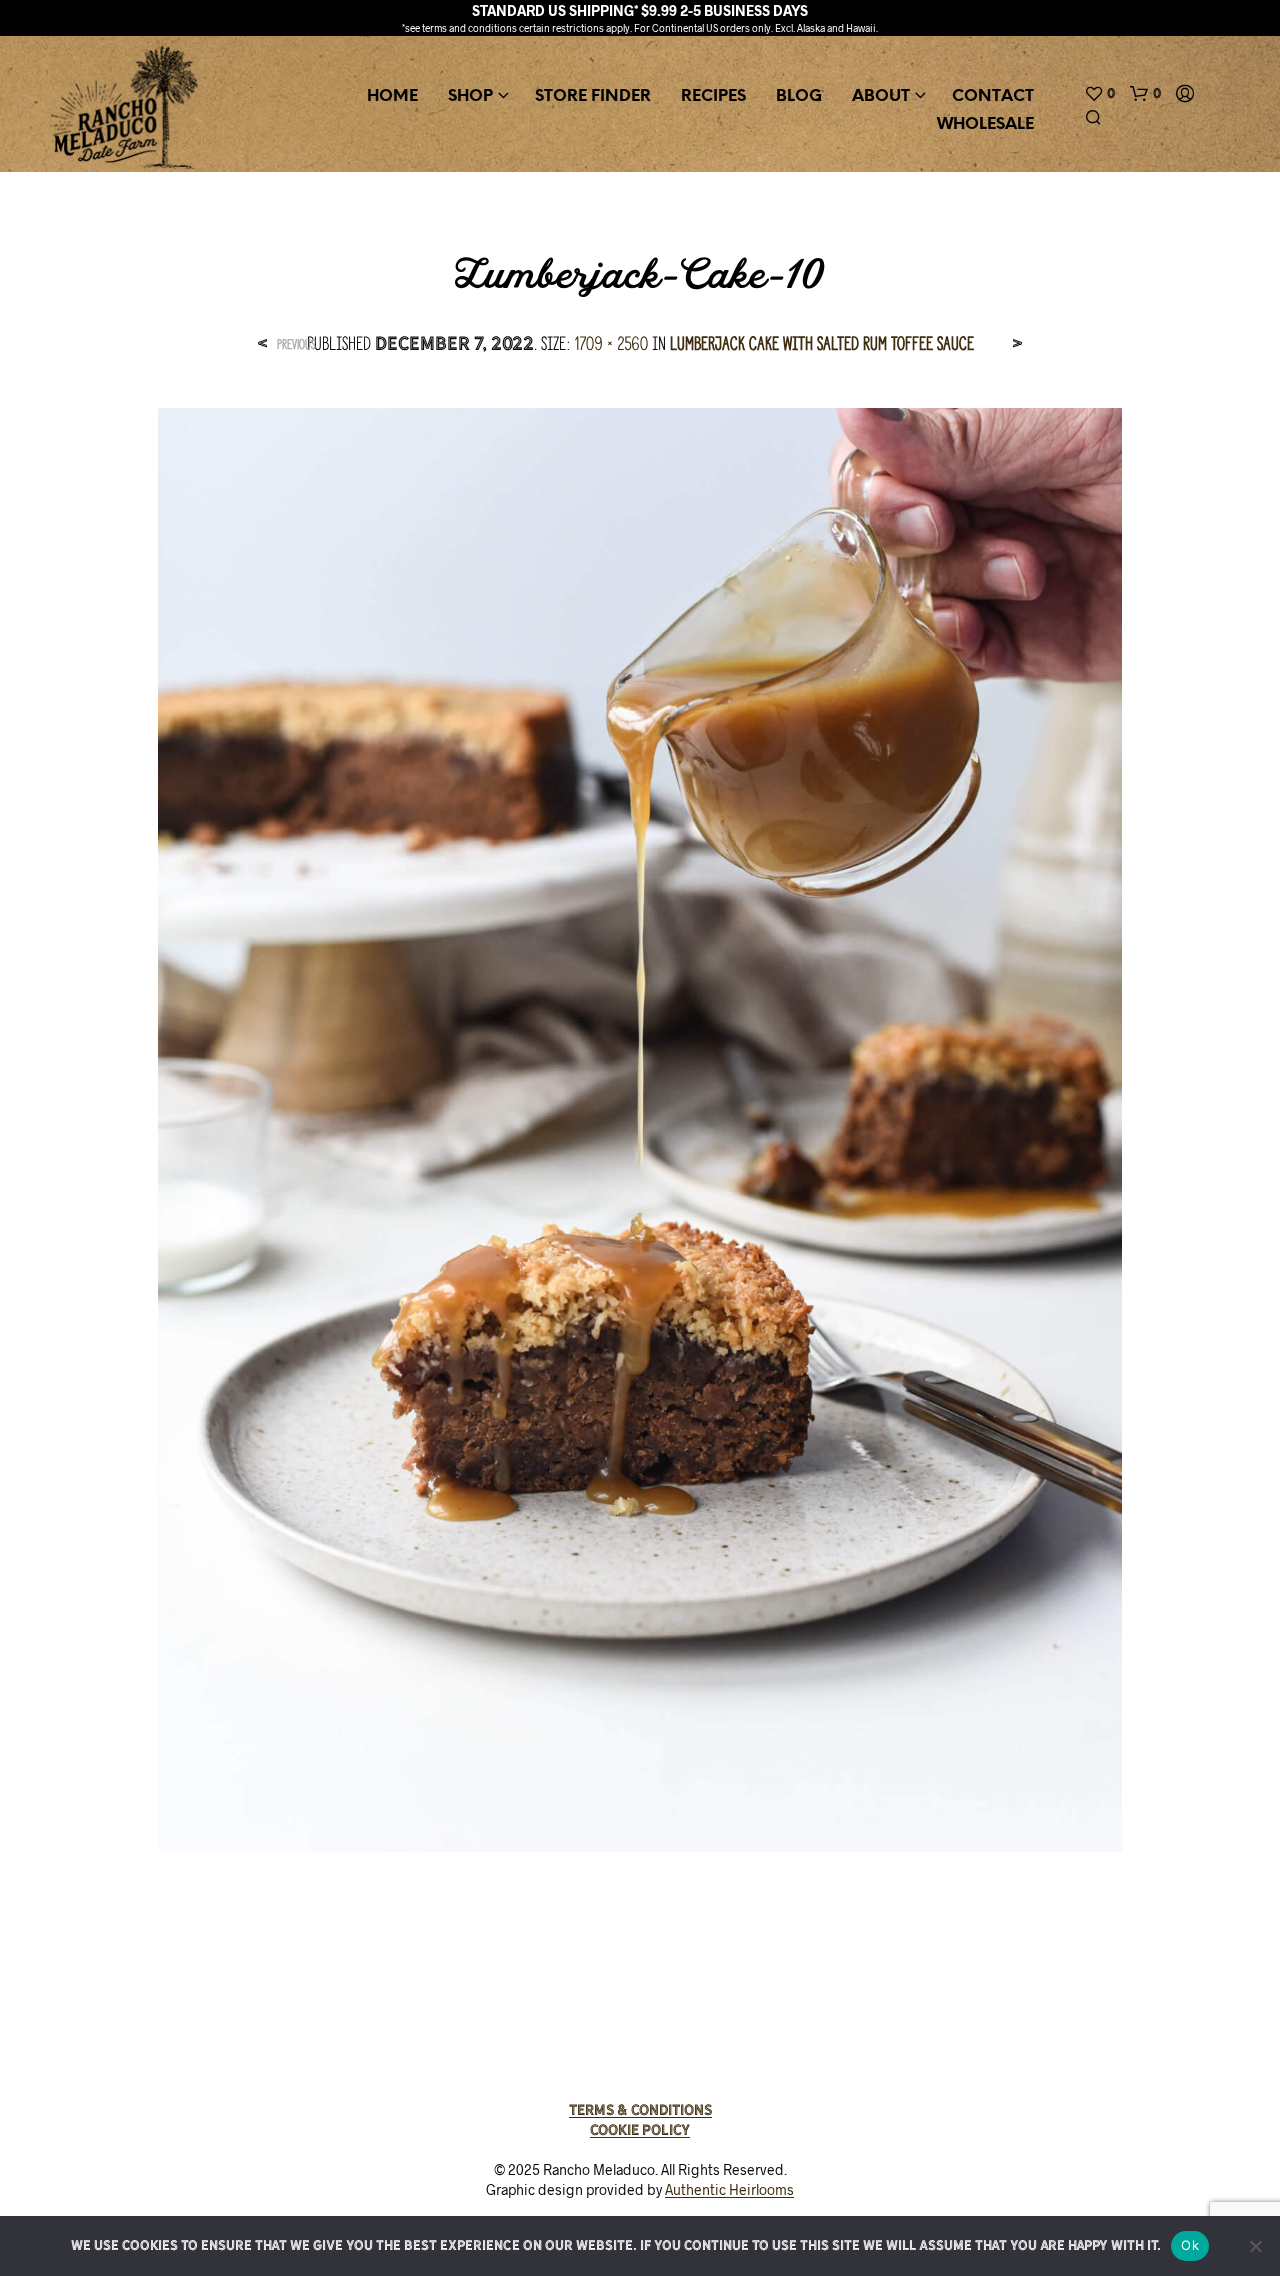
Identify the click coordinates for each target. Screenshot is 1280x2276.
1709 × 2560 (611, 343)
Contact (993, 96)
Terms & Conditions (640, 2110)
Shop (470, 96)
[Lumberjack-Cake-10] (639, 1128)
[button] (1099, 94)
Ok (1190, 2245)
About (881, 96)
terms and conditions (469, 28)
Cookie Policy (640, 2130)
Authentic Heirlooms (729, 2190)
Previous (296, 344)
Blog (799, 96)
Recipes (713, 96)
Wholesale (985, 124)
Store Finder (593, 96)
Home (392, 96)
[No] (1255, 2246)
